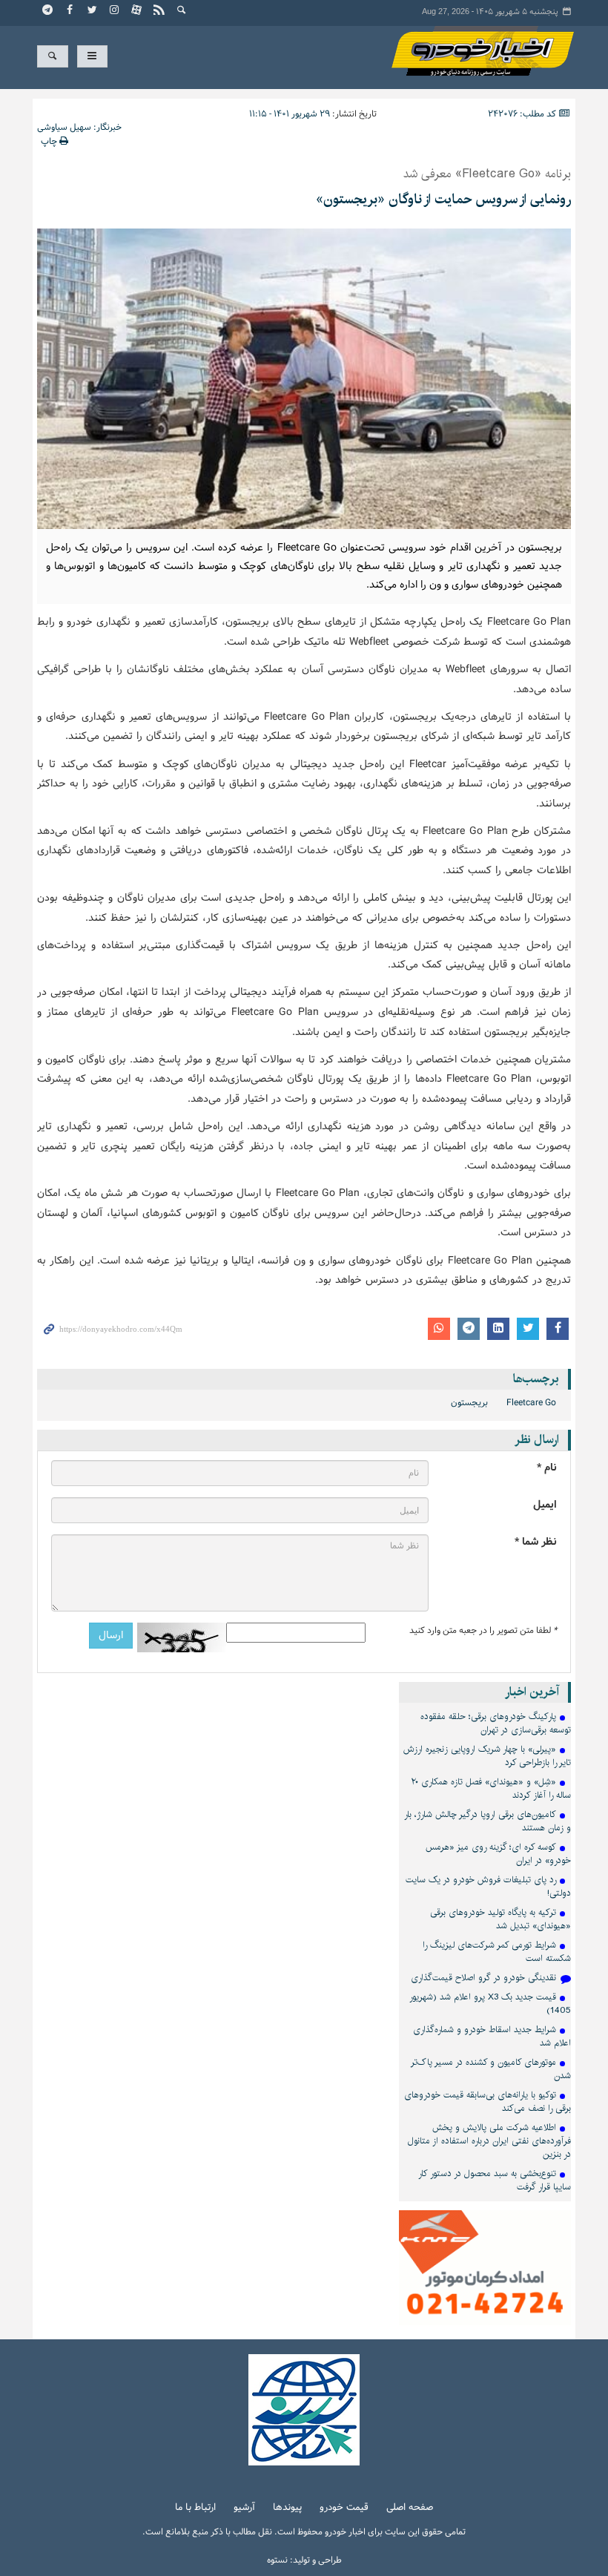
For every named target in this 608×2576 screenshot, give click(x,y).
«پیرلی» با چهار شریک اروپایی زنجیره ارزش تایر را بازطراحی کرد (487, 1756)
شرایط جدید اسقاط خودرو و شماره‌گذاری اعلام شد (492, 2036)
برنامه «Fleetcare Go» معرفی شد (487, 174)
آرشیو (244, 2508)
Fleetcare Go (531, 1403)
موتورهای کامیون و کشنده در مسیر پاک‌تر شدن (491, 2069)
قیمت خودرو (344, 2508)
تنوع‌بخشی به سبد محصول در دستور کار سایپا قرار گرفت (495, 2180)
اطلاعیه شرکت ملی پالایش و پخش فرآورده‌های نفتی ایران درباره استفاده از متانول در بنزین (489, 2141)
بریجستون (469, 1403)
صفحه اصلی (410, 2508)
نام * (547, 1468)
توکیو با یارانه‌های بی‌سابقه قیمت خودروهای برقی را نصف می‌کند (488, 2102)
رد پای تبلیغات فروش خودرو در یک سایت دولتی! (488, 1886)
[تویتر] (93, 11)
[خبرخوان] (159, 11)
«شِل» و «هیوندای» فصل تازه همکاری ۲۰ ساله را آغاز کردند (491, 1788)
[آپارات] (137, 11)
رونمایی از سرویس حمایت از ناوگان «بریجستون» (443, 200)
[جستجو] (182, 11)
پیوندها (287, 2508)
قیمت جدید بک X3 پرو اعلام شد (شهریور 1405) (490, 2004)
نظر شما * (536, 1542)
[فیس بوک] (70, 11)
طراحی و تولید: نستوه (304, 2560)
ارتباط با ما (195, 2508)
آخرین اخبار (532, 1692)
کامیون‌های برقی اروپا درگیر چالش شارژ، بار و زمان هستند (488, 1821)
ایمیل (545, 1505)
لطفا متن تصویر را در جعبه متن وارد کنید (483, 1631)
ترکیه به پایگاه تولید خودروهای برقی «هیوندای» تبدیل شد (500, 1919)
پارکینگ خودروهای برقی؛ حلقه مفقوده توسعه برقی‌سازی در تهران (496, 1723)
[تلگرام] (48, 11)
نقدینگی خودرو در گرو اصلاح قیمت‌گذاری (483, 1978)
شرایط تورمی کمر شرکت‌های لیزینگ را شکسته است (497, 1952)
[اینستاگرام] (115, 11)
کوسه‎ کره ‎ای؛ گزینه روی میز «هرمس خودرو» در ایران (498, 1854)
